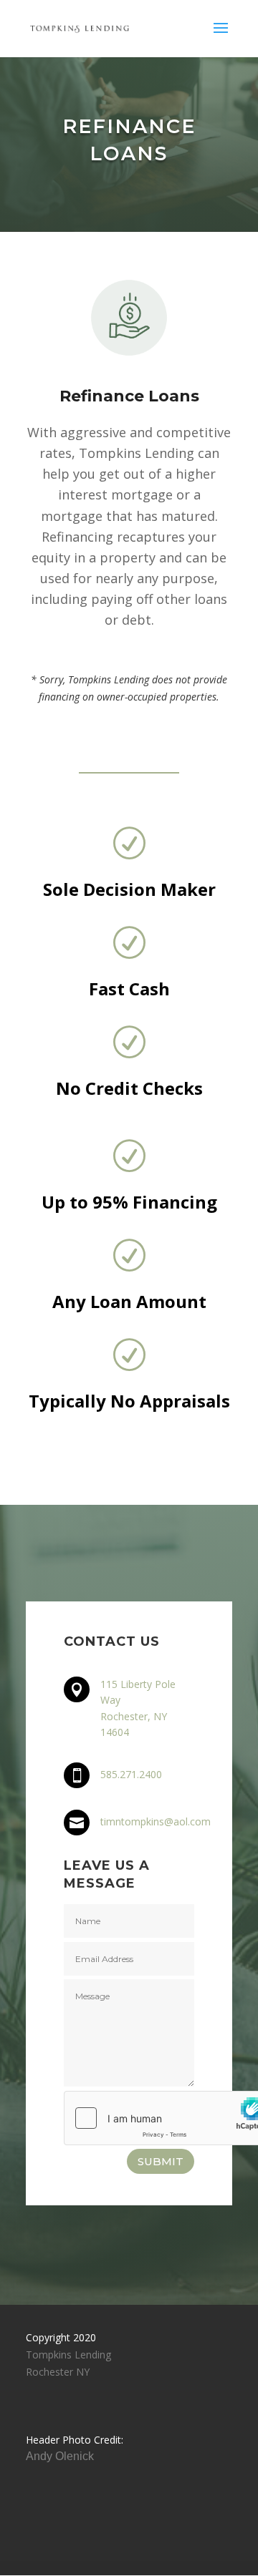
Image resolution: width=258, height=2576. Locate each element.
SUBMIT (161, 2161)
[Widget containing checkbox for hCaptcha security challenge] (129, 2118)
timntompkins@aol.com (156, 1821)
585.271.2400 (131, 1774)
